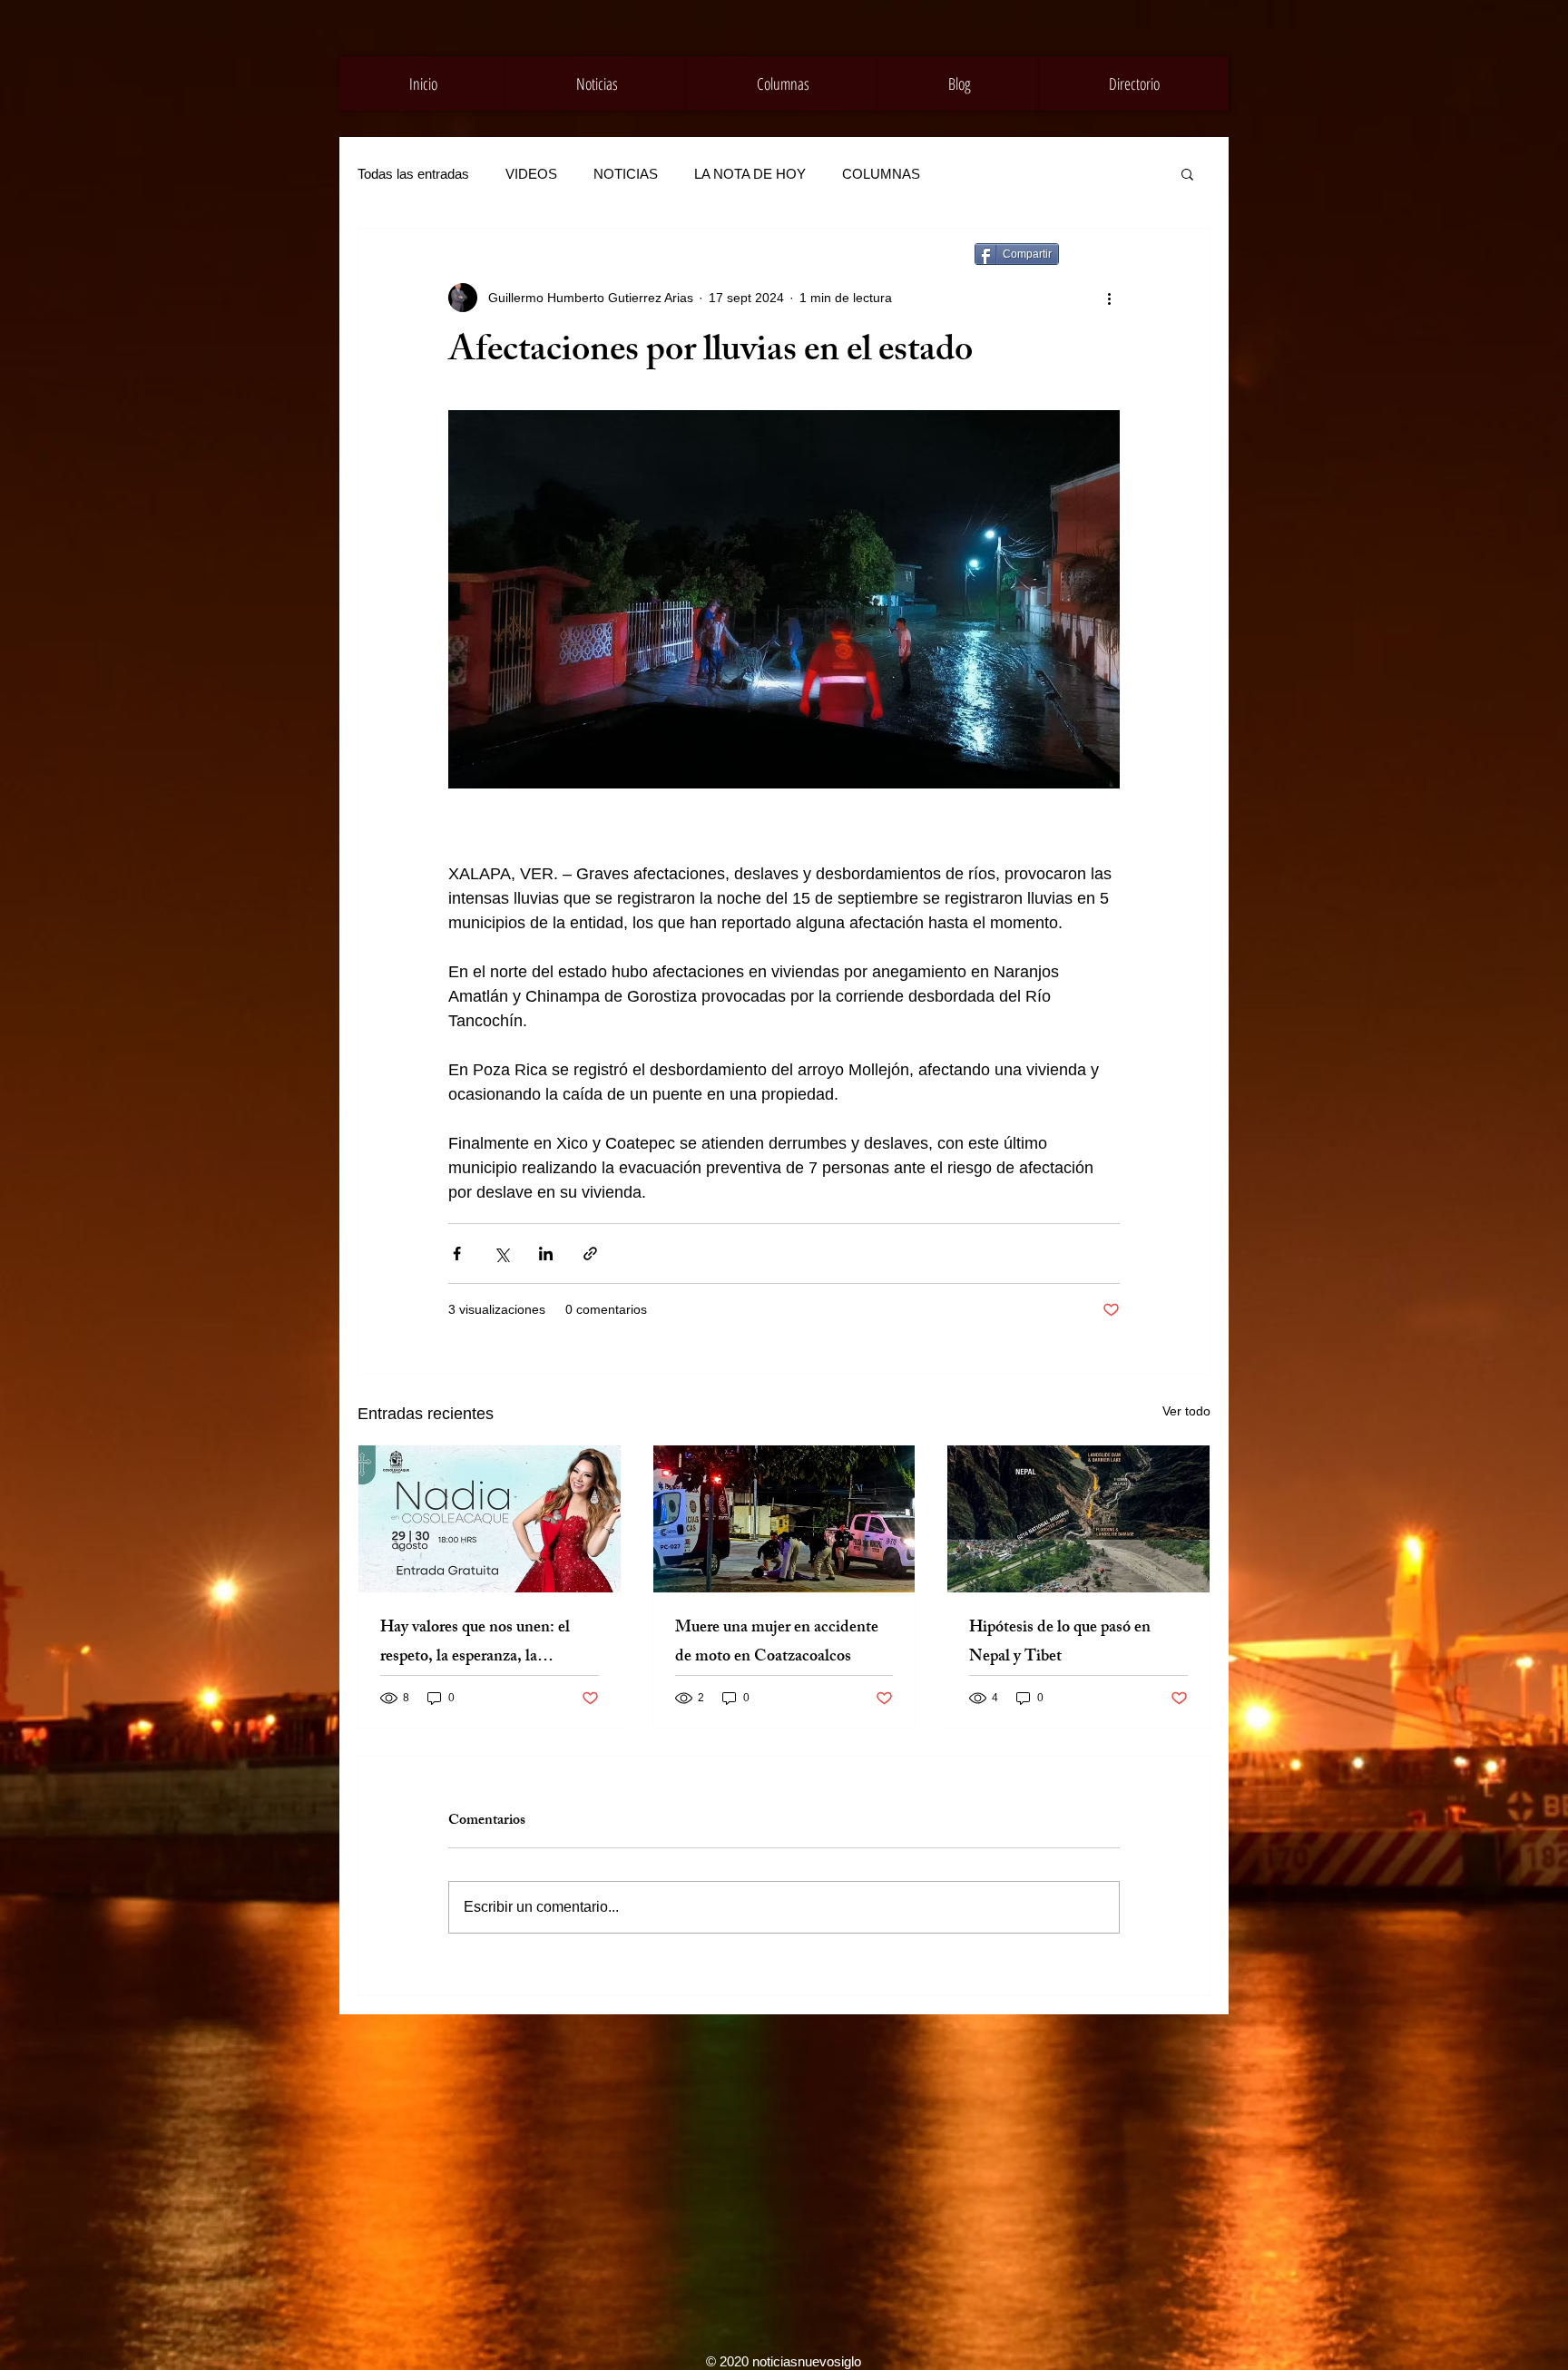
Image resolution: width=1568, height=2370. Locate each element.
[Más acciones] (1109, 298)
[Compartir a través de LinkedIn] (546, 1254)
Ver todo (1186, 1411)
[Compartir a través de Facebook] (457, 1254)
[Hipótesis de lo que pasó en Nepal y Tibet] (1078, 1519)
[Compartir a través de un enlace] (590, 1254)
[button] (1187, 173)
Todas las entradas (413, 174)
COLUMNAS (881, 174)
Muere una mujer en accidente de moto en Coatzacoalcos (777, 1643)
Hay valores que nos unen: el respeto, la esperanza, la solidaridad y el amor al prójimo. (488, 1643)
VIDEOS (531, 174)
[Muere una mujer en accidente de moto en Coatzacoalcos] (784, 1519)
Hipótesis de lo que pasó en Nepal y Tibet (1060, 1643)
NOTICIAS (626, 174)
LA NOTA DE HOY (750, 174)
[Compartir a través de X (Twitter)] (501, 1254)
